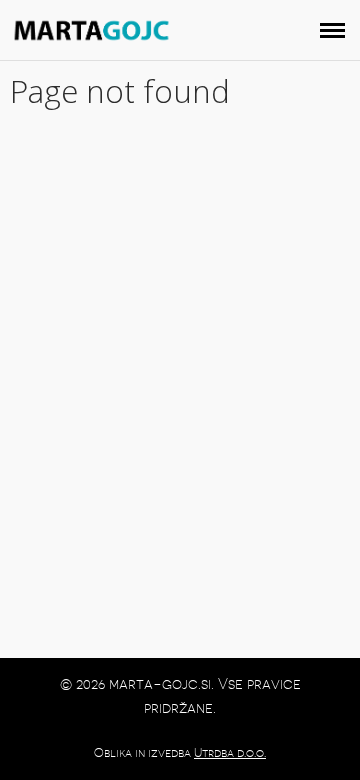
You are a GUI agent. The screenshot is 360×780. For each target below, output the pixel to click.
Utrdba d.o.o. (230, 753)
